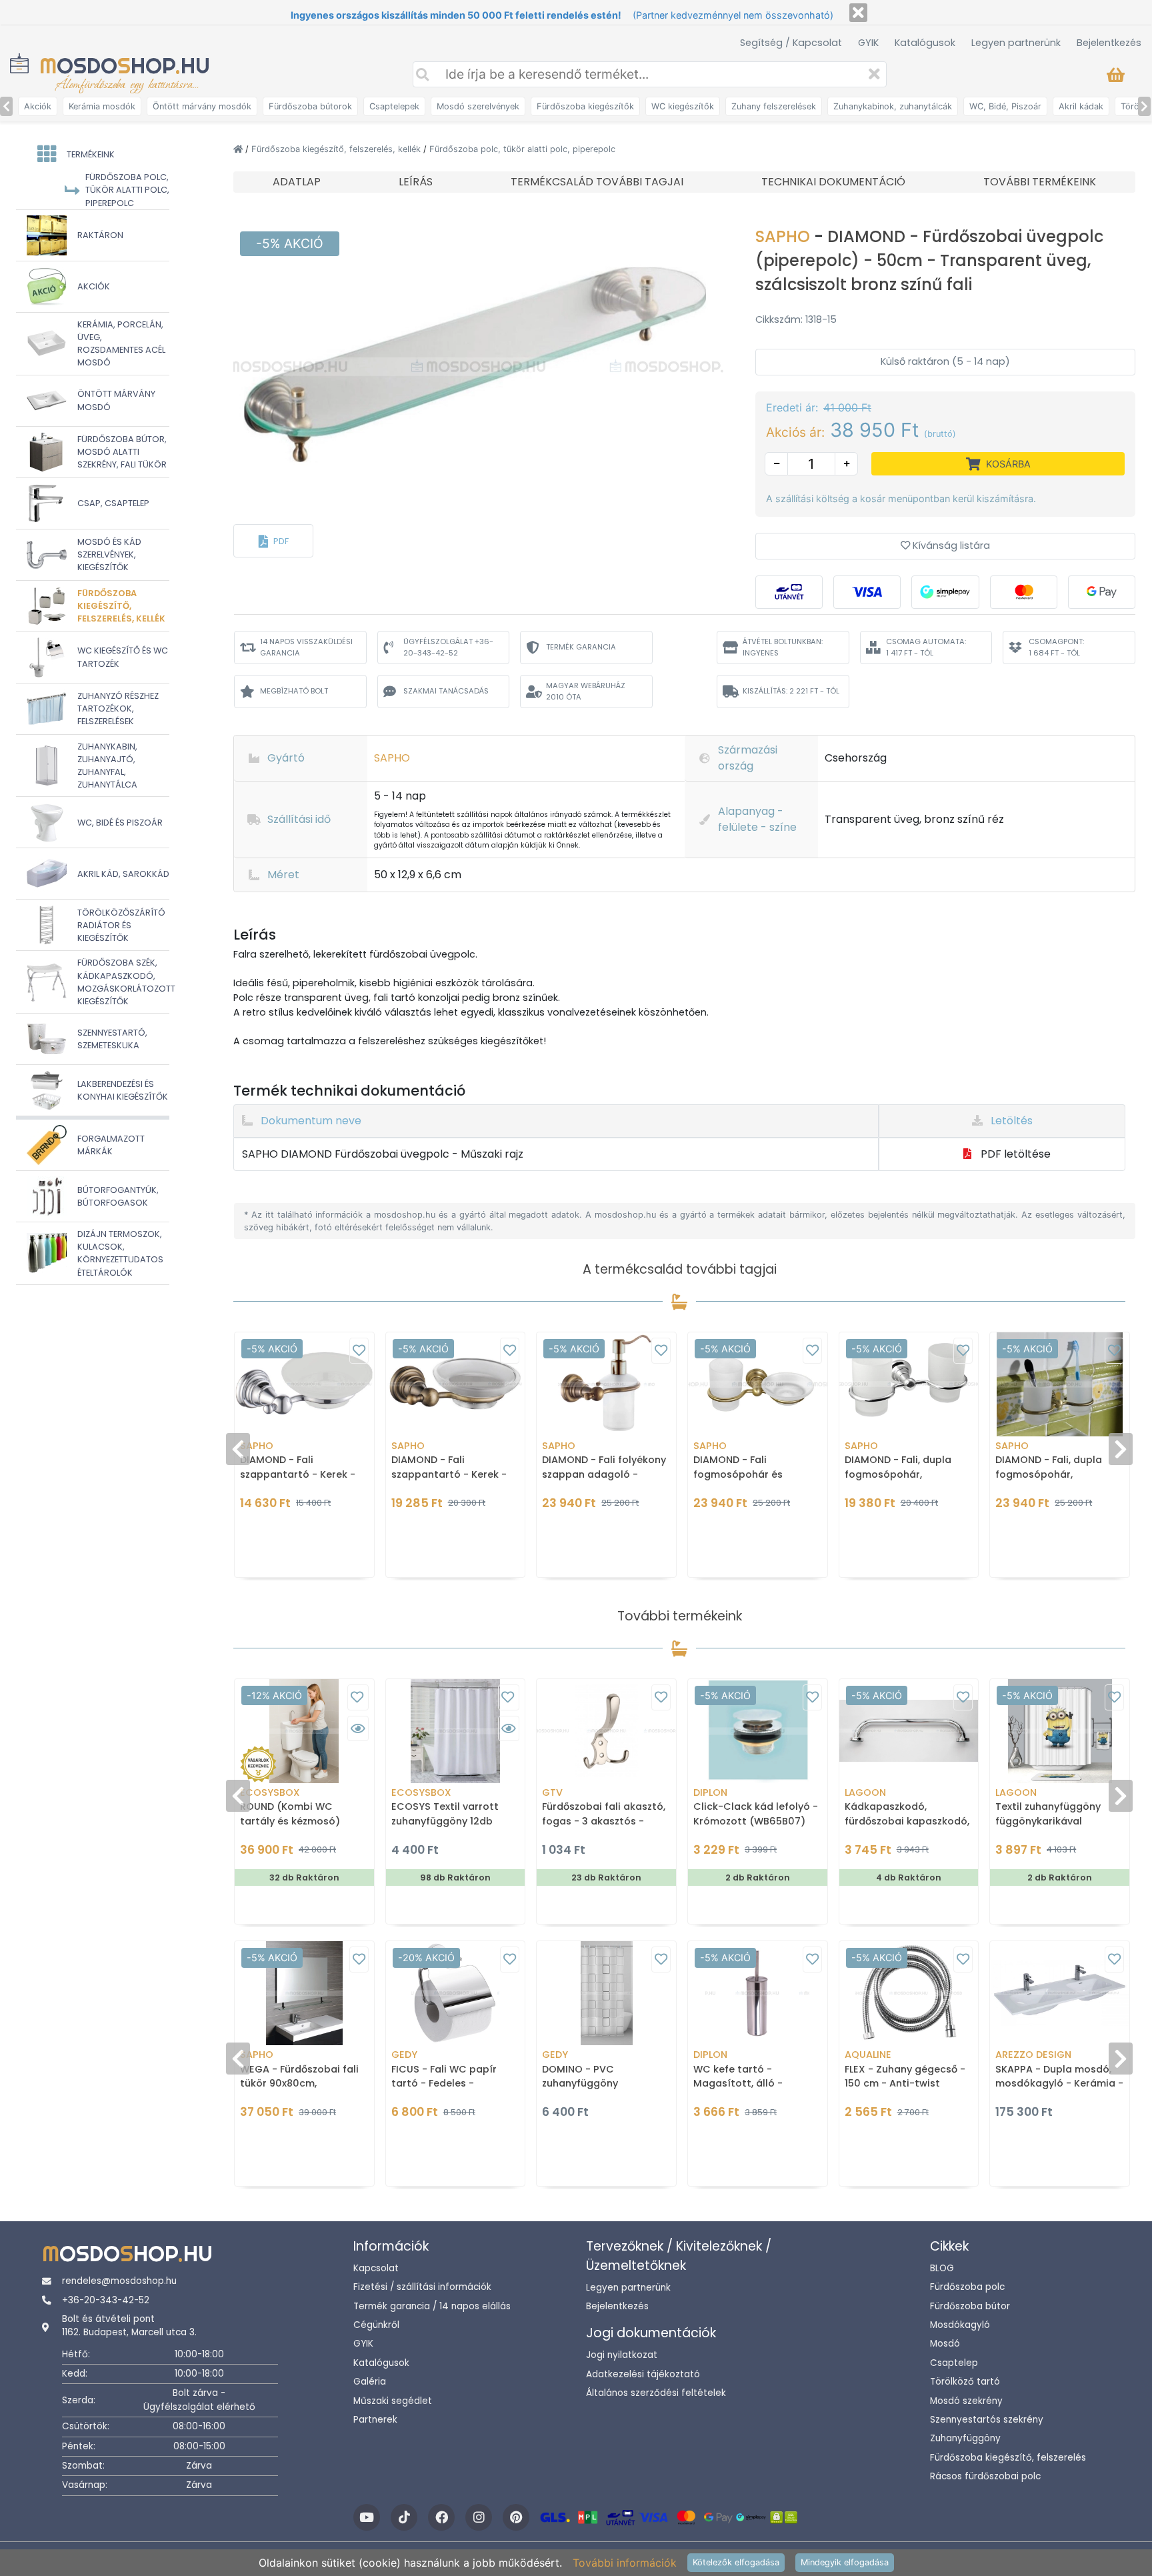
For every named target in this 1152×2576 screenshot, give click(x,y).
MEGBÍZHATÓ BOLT (294, 691)
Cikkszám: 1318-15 (796, 319)
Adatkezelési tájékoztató (643, 2374)
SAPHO (785, 236)
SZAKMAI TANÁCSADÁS (446, 691)
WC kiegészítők (683, 106)
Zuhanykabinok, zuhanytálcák (893, 106)
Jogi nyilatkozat (622, 2355)
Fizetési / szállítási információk (422, 2287)
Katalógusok (925, 43)
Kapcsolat (376, 2268)
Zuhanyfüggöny (965, 2438)
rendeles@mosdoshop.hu (119, 2281)
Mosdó (945, 2344)
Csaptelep (954, 2363)
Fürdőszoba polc (967, 2287)
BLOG (942, 2268)
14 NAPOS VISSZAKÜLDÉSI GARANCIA (306, 647)
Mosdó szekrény (966, 2401)
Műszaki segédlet (393, 2401)
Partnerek (375, 2420)
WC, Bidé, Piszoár (1005, 106)
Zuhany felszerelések (774, 106)
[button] (273, 541)
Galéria (370, 2382)
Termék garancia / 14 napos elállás (432, 2306)
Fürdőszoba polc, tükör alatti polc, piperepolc (522, 149)
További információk (625, 2563)
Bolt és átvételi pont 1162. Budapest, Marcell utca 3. (129, 2326)
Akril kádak (1081, 106)
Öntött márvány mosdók (202, 106)
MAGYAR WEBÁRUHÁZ (586, 691)
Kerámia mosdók (102, 106)
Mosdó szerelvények (478, 106)
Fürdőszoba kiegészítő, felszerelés (1008, 2458)
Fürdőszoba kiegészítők (585, 106)
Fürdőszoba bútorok (310, 106)
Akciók (38, 106)
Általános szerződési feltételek (656, 2393)
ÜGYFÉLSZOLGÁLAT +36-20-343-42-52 (448, 647)
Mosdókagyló (960, 2325)
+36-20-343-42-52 (106, 2300)
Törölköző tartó (965, 2382)
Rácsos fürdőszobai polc (985, 2476)
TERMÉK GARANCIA (581, 647)
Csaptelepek (394, 106)
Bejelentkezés (1109, 43)
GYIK (868, 43)
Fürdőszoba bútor (970, 2306)
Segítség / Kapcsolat (791, 43)
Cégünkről (376, 2325)
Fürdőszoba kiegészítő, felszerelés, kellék (337, 149)
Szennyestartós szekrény (987, 2420)
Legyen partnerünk (1016, 43)
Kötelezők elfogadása (736, 2562)
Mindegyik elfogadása (845, 2562)
